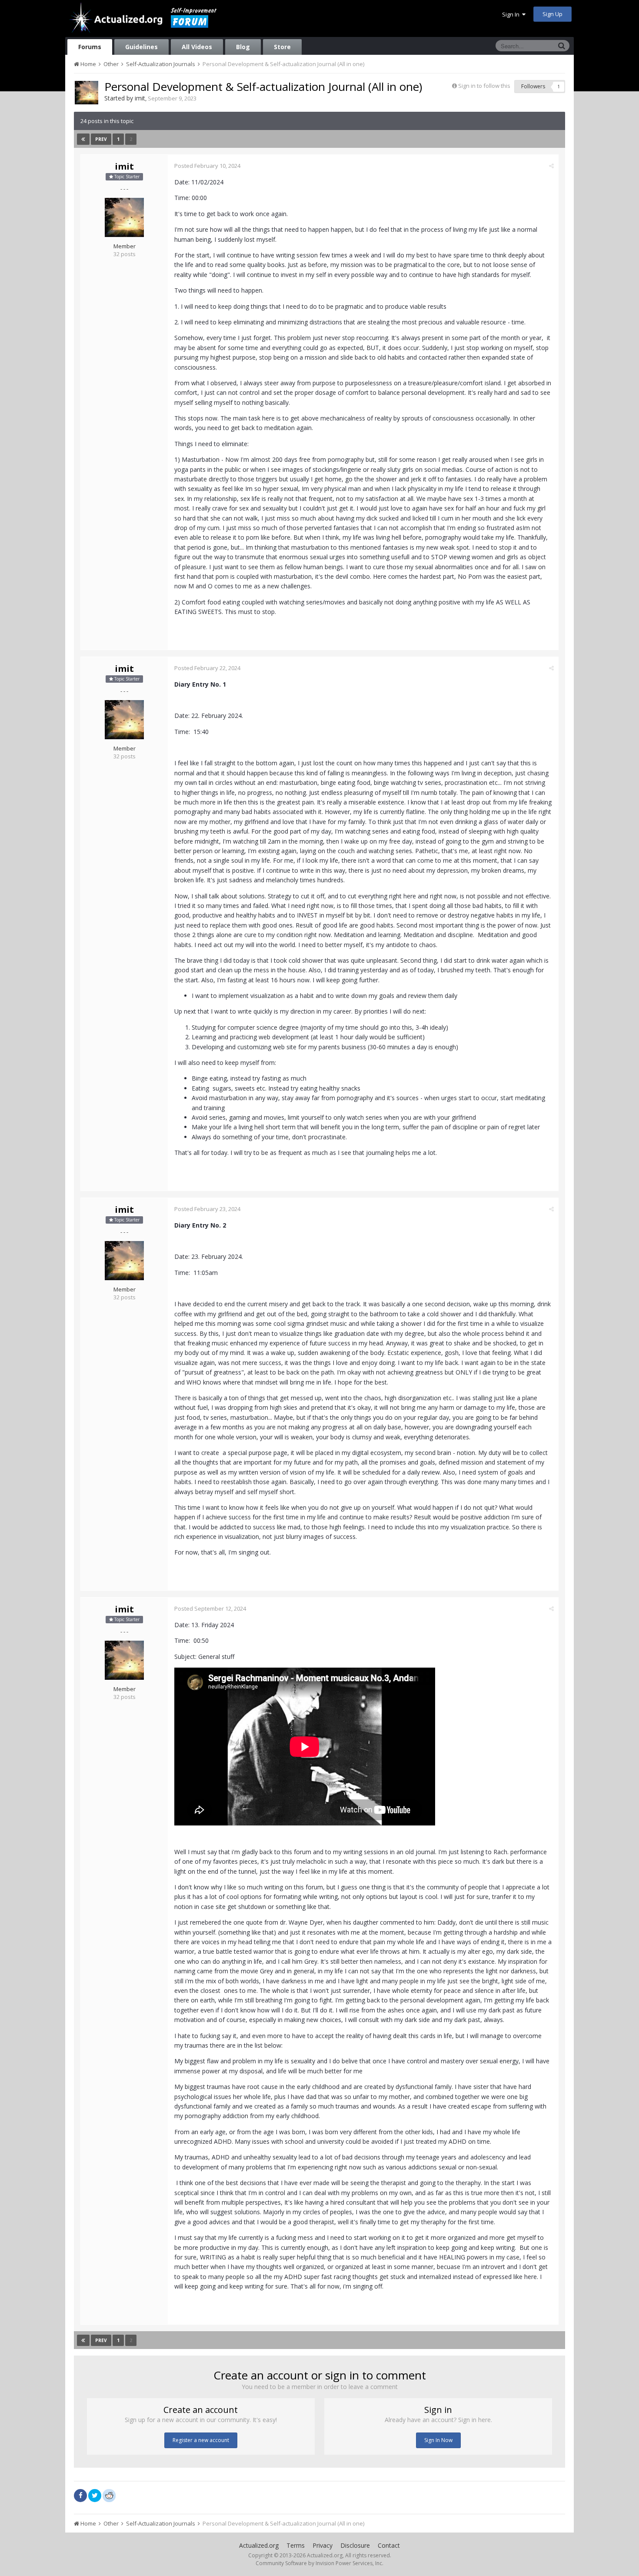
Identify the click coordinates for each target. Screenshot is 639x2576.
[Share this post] (551, 166)
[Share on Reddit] (109, 2495)
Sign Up (552, 14)
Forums (90, 47)
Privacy (323, 2545)
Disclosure (355, 2545)
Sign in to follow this (484, 86)
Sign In (512, 14)
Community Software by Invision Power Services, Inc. (319, 2563)
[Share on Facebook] (80, 2496)
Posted (207, 166)
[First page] (83, 139)
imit (140, 98)
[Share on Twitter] (95, 2496)
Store (282, 47)
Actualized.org (259, 2545)
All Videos (197, 47)
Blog (243, 47)
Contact (389, 2545)
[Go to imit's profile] (87, 93)
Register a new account (201, 2440)
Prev (101, 139)
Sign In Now (438, 2440)
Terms (296, 2545)
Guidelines (141, 47)
